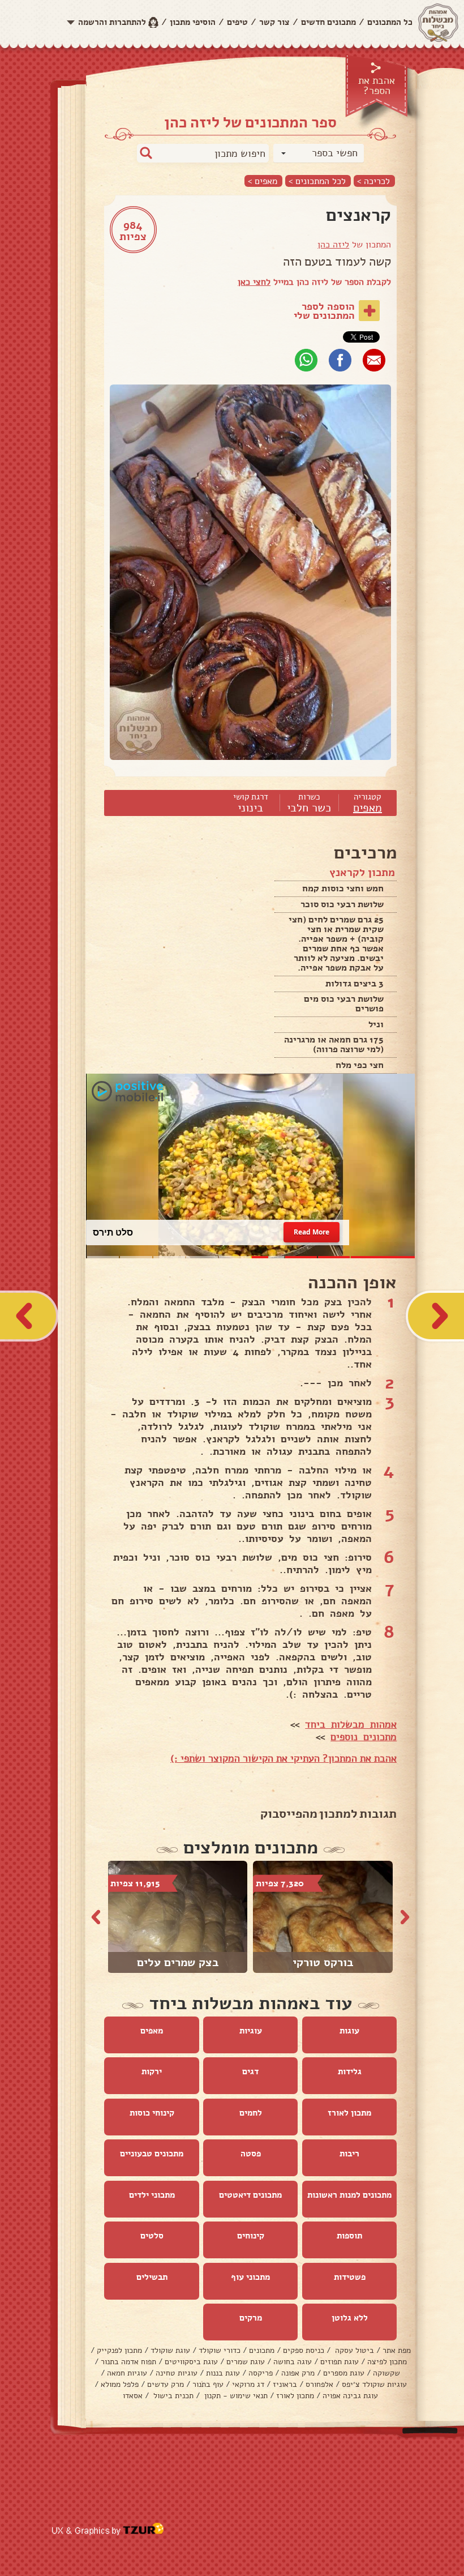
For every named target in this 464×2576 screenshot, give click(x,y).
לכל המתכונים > (317, 181)
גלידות (350, 2072)
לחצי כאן (254, 282)
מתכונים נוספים (364, 1737)
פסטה (251, 2154)
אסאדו (133, 2396)
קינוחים (251, 2236)
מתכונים (262, 2351)
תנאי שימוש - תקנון (235, 2396)
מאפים (368, 808)
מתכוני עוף (250, 2278)
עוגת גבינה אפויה (350, 2396)
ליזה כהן (333, 245)
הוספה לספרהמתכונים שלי (324, 311)
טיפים (237, 22)
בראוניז (285, 2385)
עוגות (349, 2031)
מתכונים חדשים (328, 22)
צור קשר (274, 22)
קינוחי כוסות (152, 2113)
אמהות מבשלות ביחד (351, 1725)
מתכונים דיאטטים (250, 2195)
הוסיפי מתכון (193, 22)
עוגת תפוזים (340, 2362)
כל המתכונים (390, 22)
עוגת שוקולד (170, 2351)
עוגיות (251, 2031)
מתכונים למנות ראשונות (349, 2195)
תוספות (349, 2236)
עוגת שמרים (246, 2362)
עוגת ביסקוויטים (191, 2362)
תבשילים (152, 2278)
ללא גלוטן (350, 2318)
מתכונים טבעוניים (152, 2154)
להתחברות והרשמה (112, 22)
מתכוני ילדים (152, 2195)
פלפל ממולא (120, 2385)
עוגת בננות (223, 2374)
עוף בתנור (208, 2385)
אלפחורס (319, 2385)
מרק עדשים (166, 2385)
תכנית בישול (172, 2396)
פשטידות (350, 2278)
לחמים (251, 2113)
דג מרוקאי (248, 2385)
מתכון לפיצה (387, 2362)
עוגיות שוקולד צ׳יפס (374, 2385)
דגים (250, 2072)
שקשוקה (386, 2374)
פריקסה (261, 2374)
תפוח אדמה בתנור (128, 2362)
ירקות (152, 2072)
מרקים (251, 2318)
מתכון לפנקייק (119, 2351)
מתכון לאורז (349, 2113)
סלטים (152, 2236)
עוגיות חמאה (127, 2374)
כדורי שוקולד (220, 2351)
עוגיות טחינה (177, 2374)
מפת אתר (397, 2351)
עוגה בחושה (293, 2362)
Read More (311, 1233)
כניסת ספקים (304, 2351)
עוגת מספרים (344, 2374)
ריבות (349, 2154)
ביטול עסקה (353, 2351)
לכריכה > (373, 181)
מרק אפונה (298, 2374)
